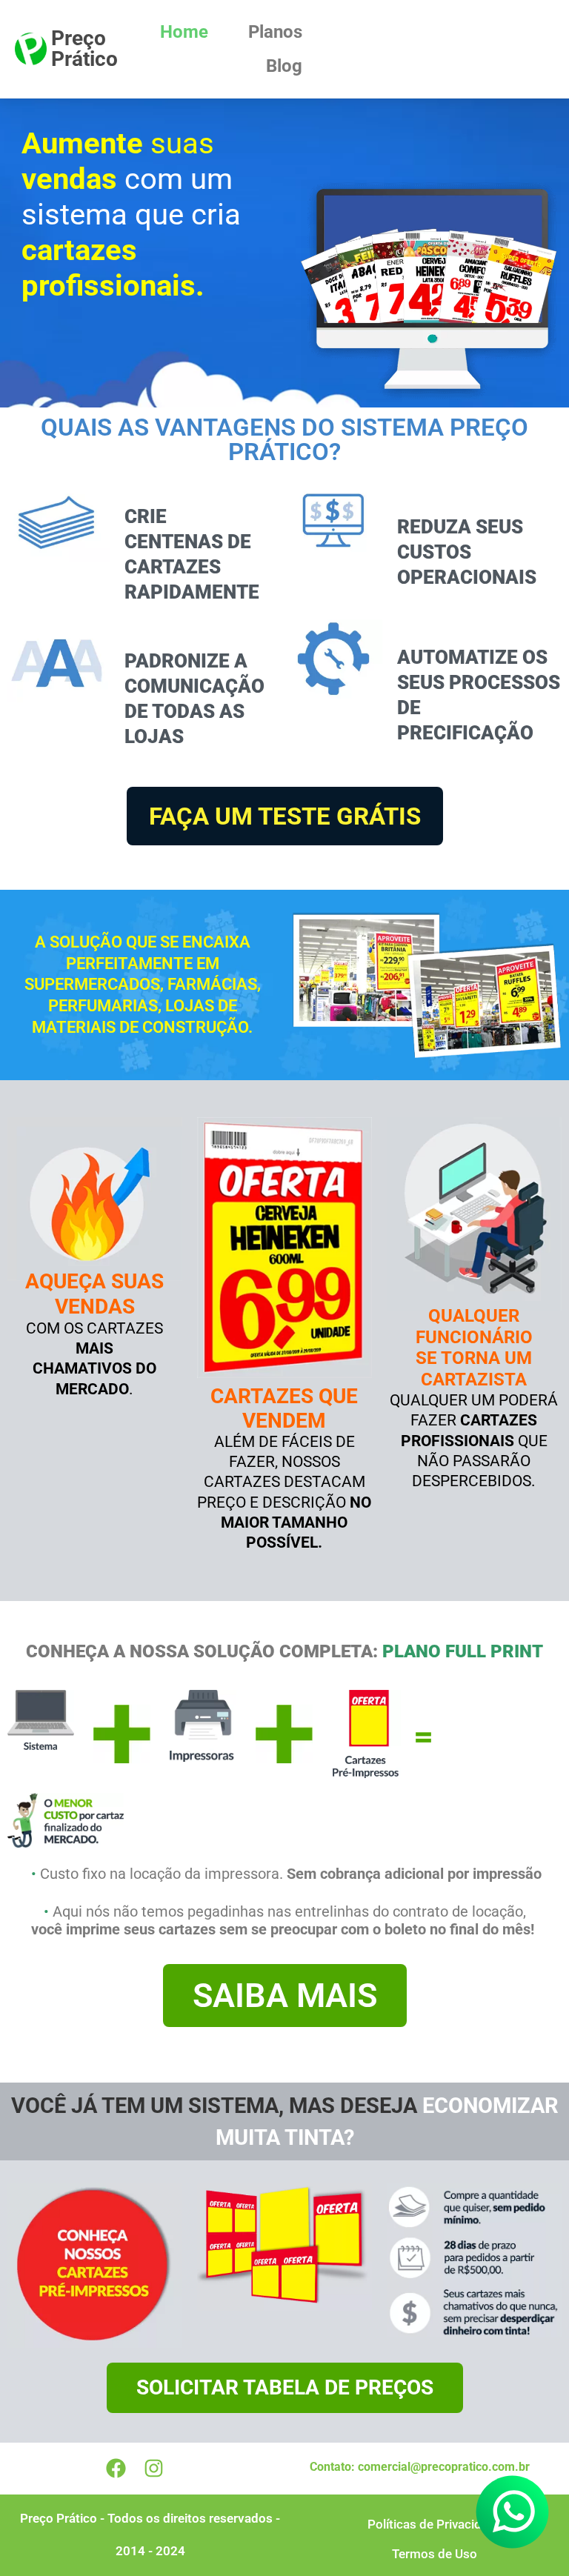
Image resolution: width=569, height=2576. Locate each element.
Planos (275, 32)
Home (184, 32)
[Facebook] (116, 2469)
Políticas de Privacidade (435, 2524)
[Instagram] (154, 2469)
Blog (284, 66)
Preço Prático (84, 49)
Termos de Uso (435, 2554)
